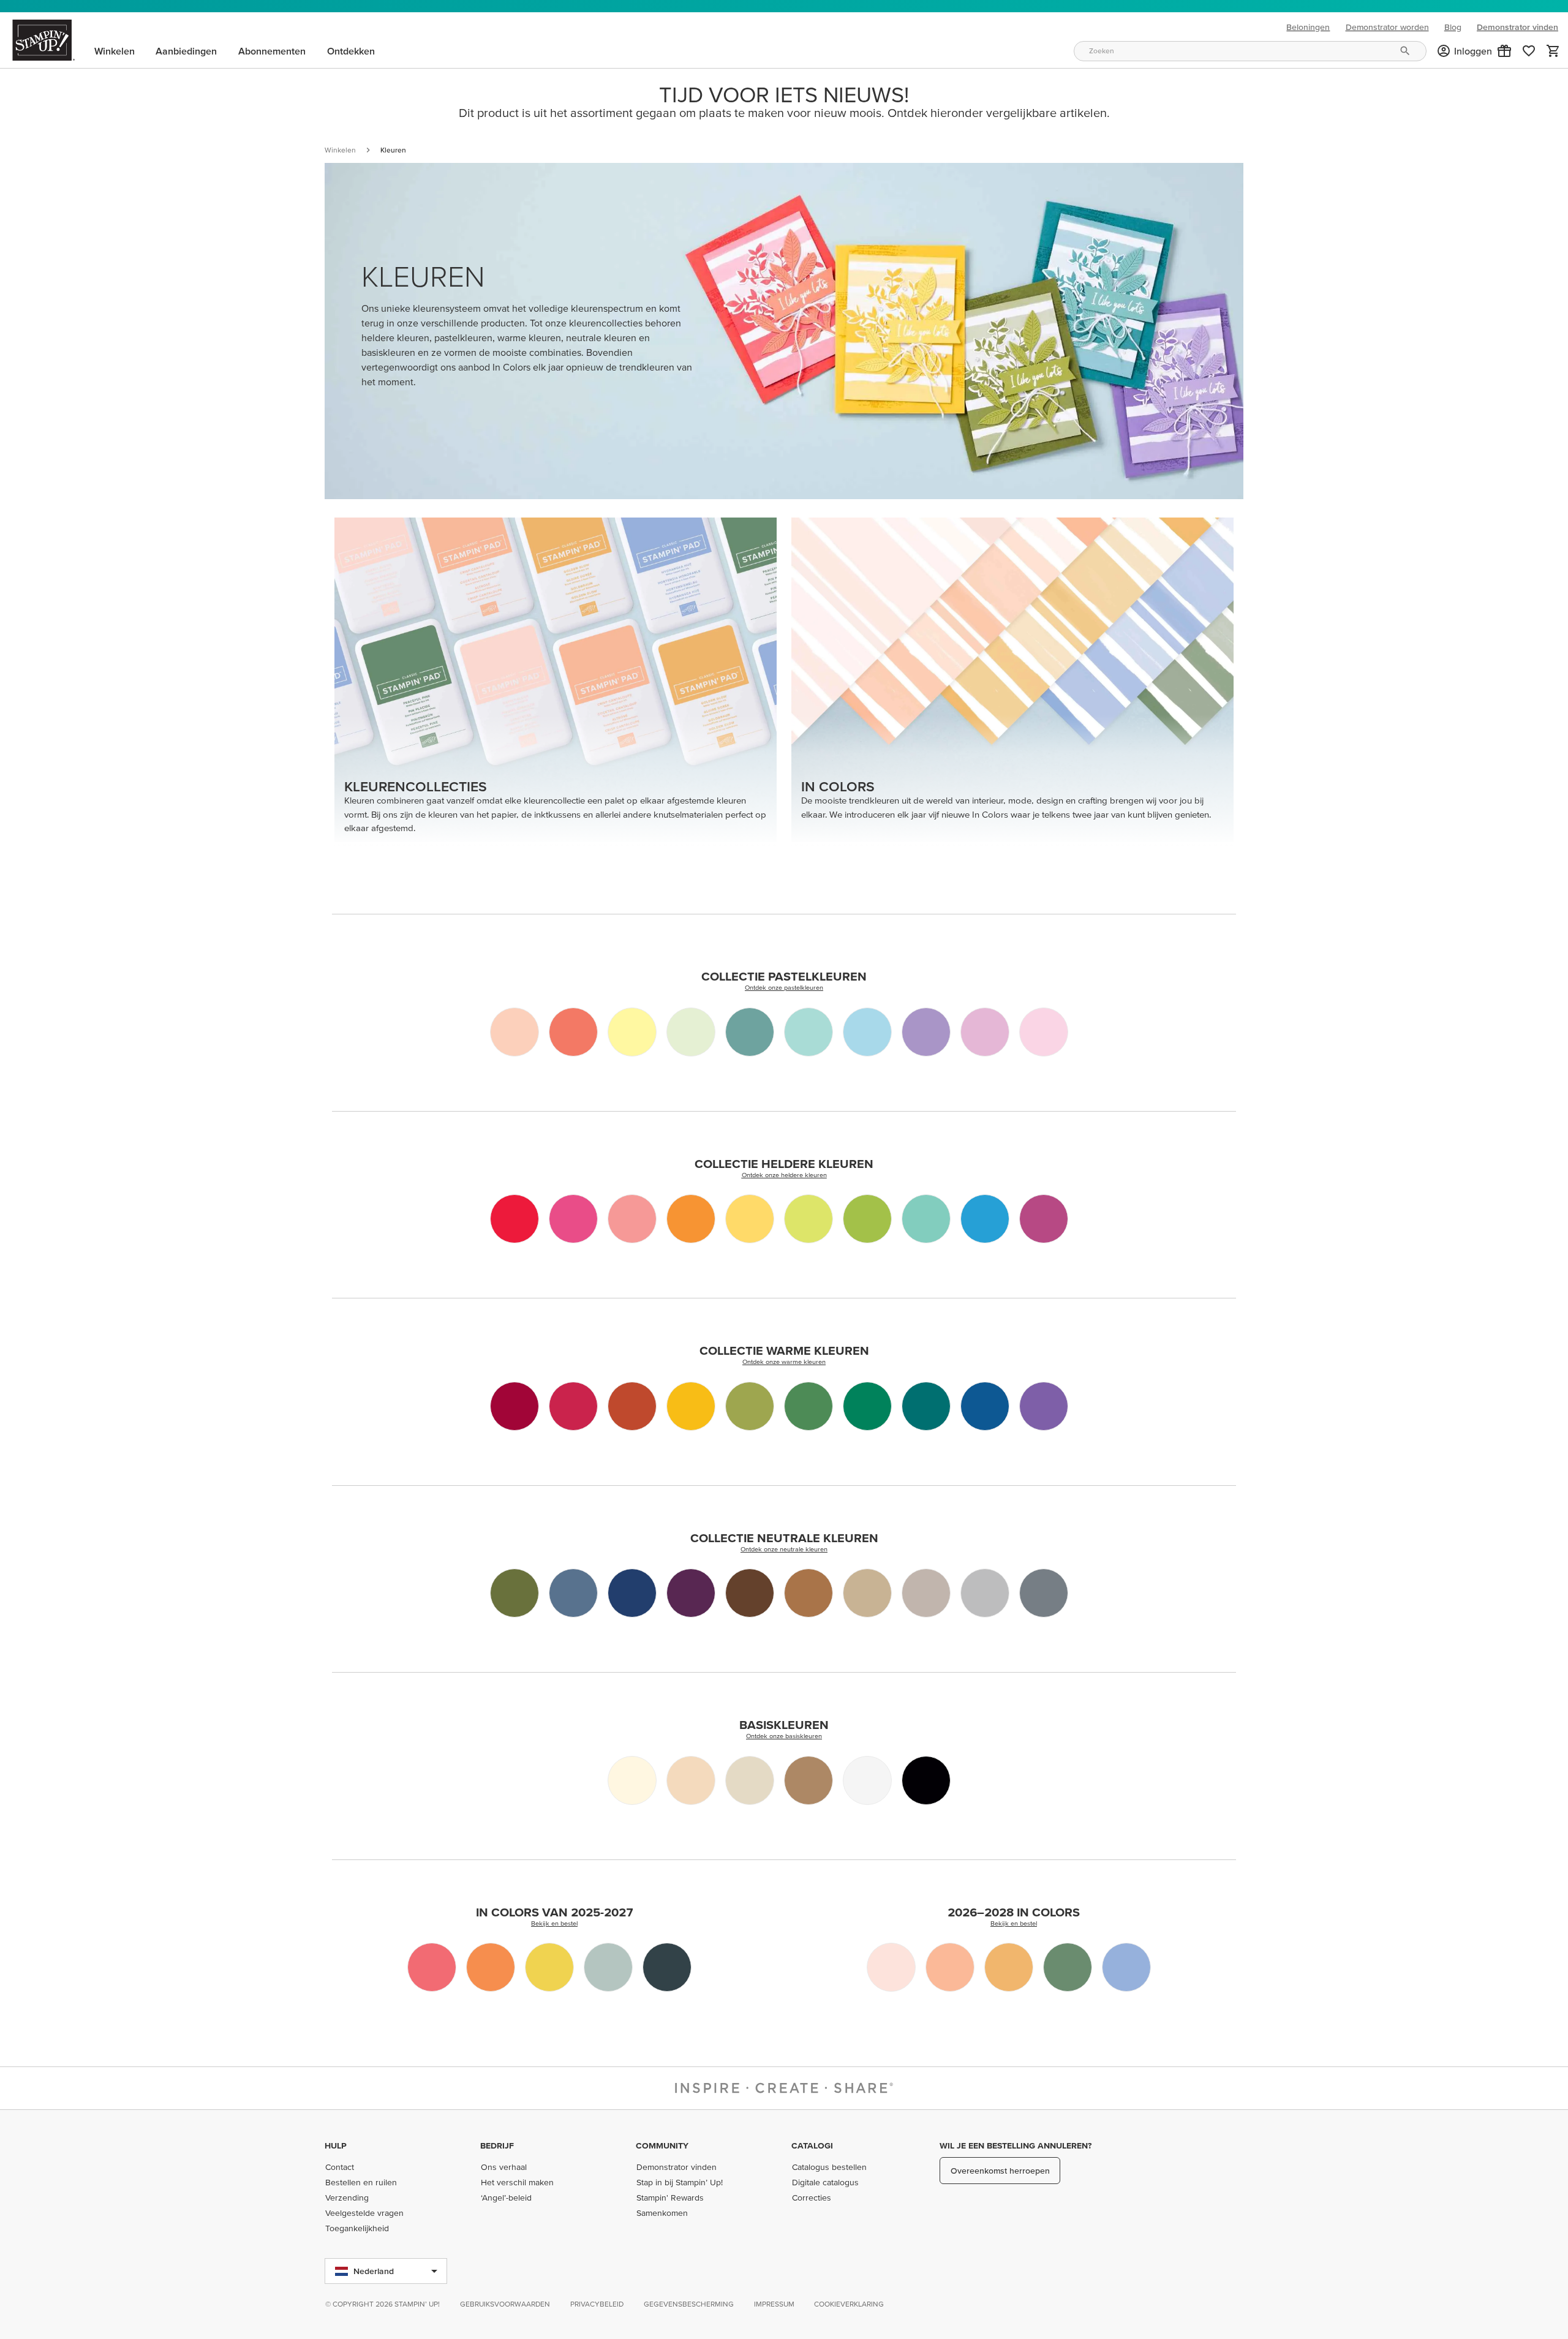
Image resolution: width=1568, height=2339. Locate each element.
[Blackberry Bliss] (691, 1593)
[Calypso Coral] (573, 1032)
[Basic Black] (926, 1780)
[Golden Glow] (1009, 1967)
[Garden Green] (809, 1406)
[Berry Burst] (1044, 1219)
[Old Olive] (750, 1406)
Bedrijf (497, 2145)
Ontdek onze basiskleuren (784, 1736)
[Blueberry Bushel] (985, 1406)
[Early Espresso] (750, 1593)
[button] (1504, 51)
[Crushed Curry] (691, 1406)
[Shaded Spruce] (867, 1406)
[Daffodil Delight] (750, 1219)
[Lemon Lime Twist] (809, 1219)
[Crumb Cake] (867, 1593)
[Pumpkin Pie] (691, 1219)
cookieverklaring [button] (849, 2304)
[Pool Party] (809, 1032)
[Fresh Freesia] (985, 1032)
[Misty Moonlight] (573, 1593)
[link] (1529, 51)
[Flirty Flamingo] (632, 1219)
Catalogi (812, 2145)
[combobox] (1250, 51)
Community (662, 2145)
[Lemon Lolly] (632, 1032)
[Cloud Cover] (608, 1967)
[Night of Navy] (632, 1593)
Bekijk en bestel (554, 1923)
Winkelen (340, 150)
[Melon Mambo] (573, 1219)
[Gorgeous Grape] (1044, 1406)
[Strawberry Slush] (432, 1967)
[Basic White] (867, 1780)
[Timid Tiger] (491, 1967)
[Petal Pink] (514, 1032)
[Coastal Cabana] (926, 1219)
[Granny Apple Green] (867, 1219)
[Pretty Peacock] (926, 1406)
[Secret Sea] (667, 1967)
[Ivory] (691, 1780)
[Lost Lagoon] (750, 1032)
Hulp (336, 2145)
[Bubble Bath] (1044, 1032)
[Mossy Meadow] (514, 1593)
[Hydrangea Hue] (1126, 1967)
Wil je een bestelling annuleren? (1016, 2145)
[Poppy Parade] (514, 1219)
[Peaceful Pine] (1068, 1967)
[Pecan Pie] (809, 1593)
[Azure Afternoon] (985, 1219)
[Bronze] (809, 1780)
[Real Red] (573, 1406)
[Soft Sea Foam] (691, 1032)
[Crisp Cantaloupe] (950, 1967)
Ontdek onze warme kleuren (784, 1362)
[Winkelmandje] (1553, 51)
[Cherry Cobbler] (514, 1406)
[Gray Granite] (926, 1593)
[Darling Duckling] (549, 1967)
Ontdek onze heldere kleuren (784, 1175)
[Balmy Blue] (867, 1032)
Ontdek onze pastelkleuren (784, 987)
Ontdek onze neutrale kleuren (784, 1549)
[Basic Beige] (750, 1780)
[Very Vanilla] (632, 1780)
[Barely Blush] (891, 1967)
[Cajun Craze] (632, 1406)
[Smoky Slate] (985, 1593)
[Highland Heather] (926, 1032)
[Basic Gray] (1044, 1593)
